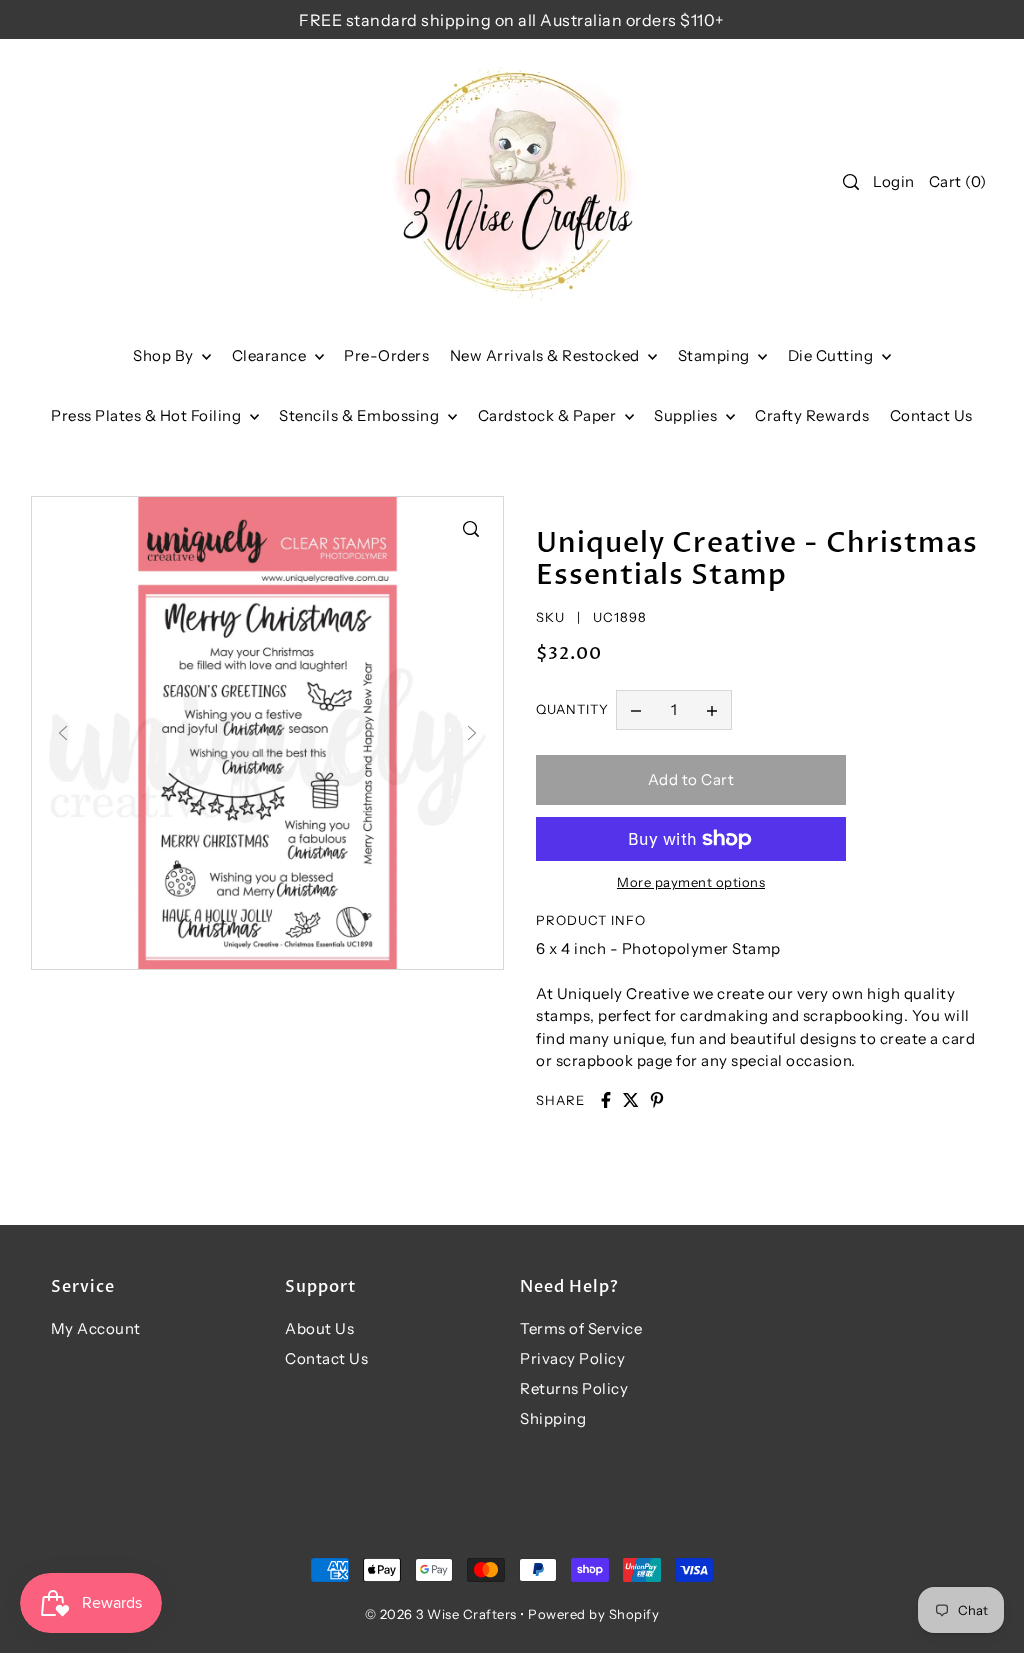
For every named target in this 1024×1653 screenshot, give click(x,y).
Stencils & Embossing (361, 415)
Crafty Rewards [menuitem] (812, 415)
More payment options (691, 882)
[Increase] (712, 710)
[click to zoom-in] (471, 529)
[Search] (851, 182)
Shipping (553, 1418)
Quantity (572, 709)
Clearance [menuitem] (271, 355)
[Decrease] (636, 710)
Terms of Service (581, 1328)
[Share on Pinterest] (657, 1100)
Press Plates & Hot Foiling (148, 415)
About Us (319, 1328)
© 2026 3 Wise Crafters (441, 1614)
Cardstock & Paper (549, 415)
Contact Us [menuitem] (931, 415)
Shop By (165, 355)
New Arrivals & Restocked (547, 355)
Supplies (687, 415)
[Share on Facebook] (606, 1100)
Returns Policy (574, 1388)
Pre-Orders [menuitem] (386, 355)
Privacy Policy (572, 1358)
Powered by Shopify (593, 1614)
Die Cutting (832, 355)
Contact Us (326, 1358)
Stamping (716, 355)
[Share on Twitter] (631, 1100)
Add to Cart (691, 779)
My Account (96, 1328)
